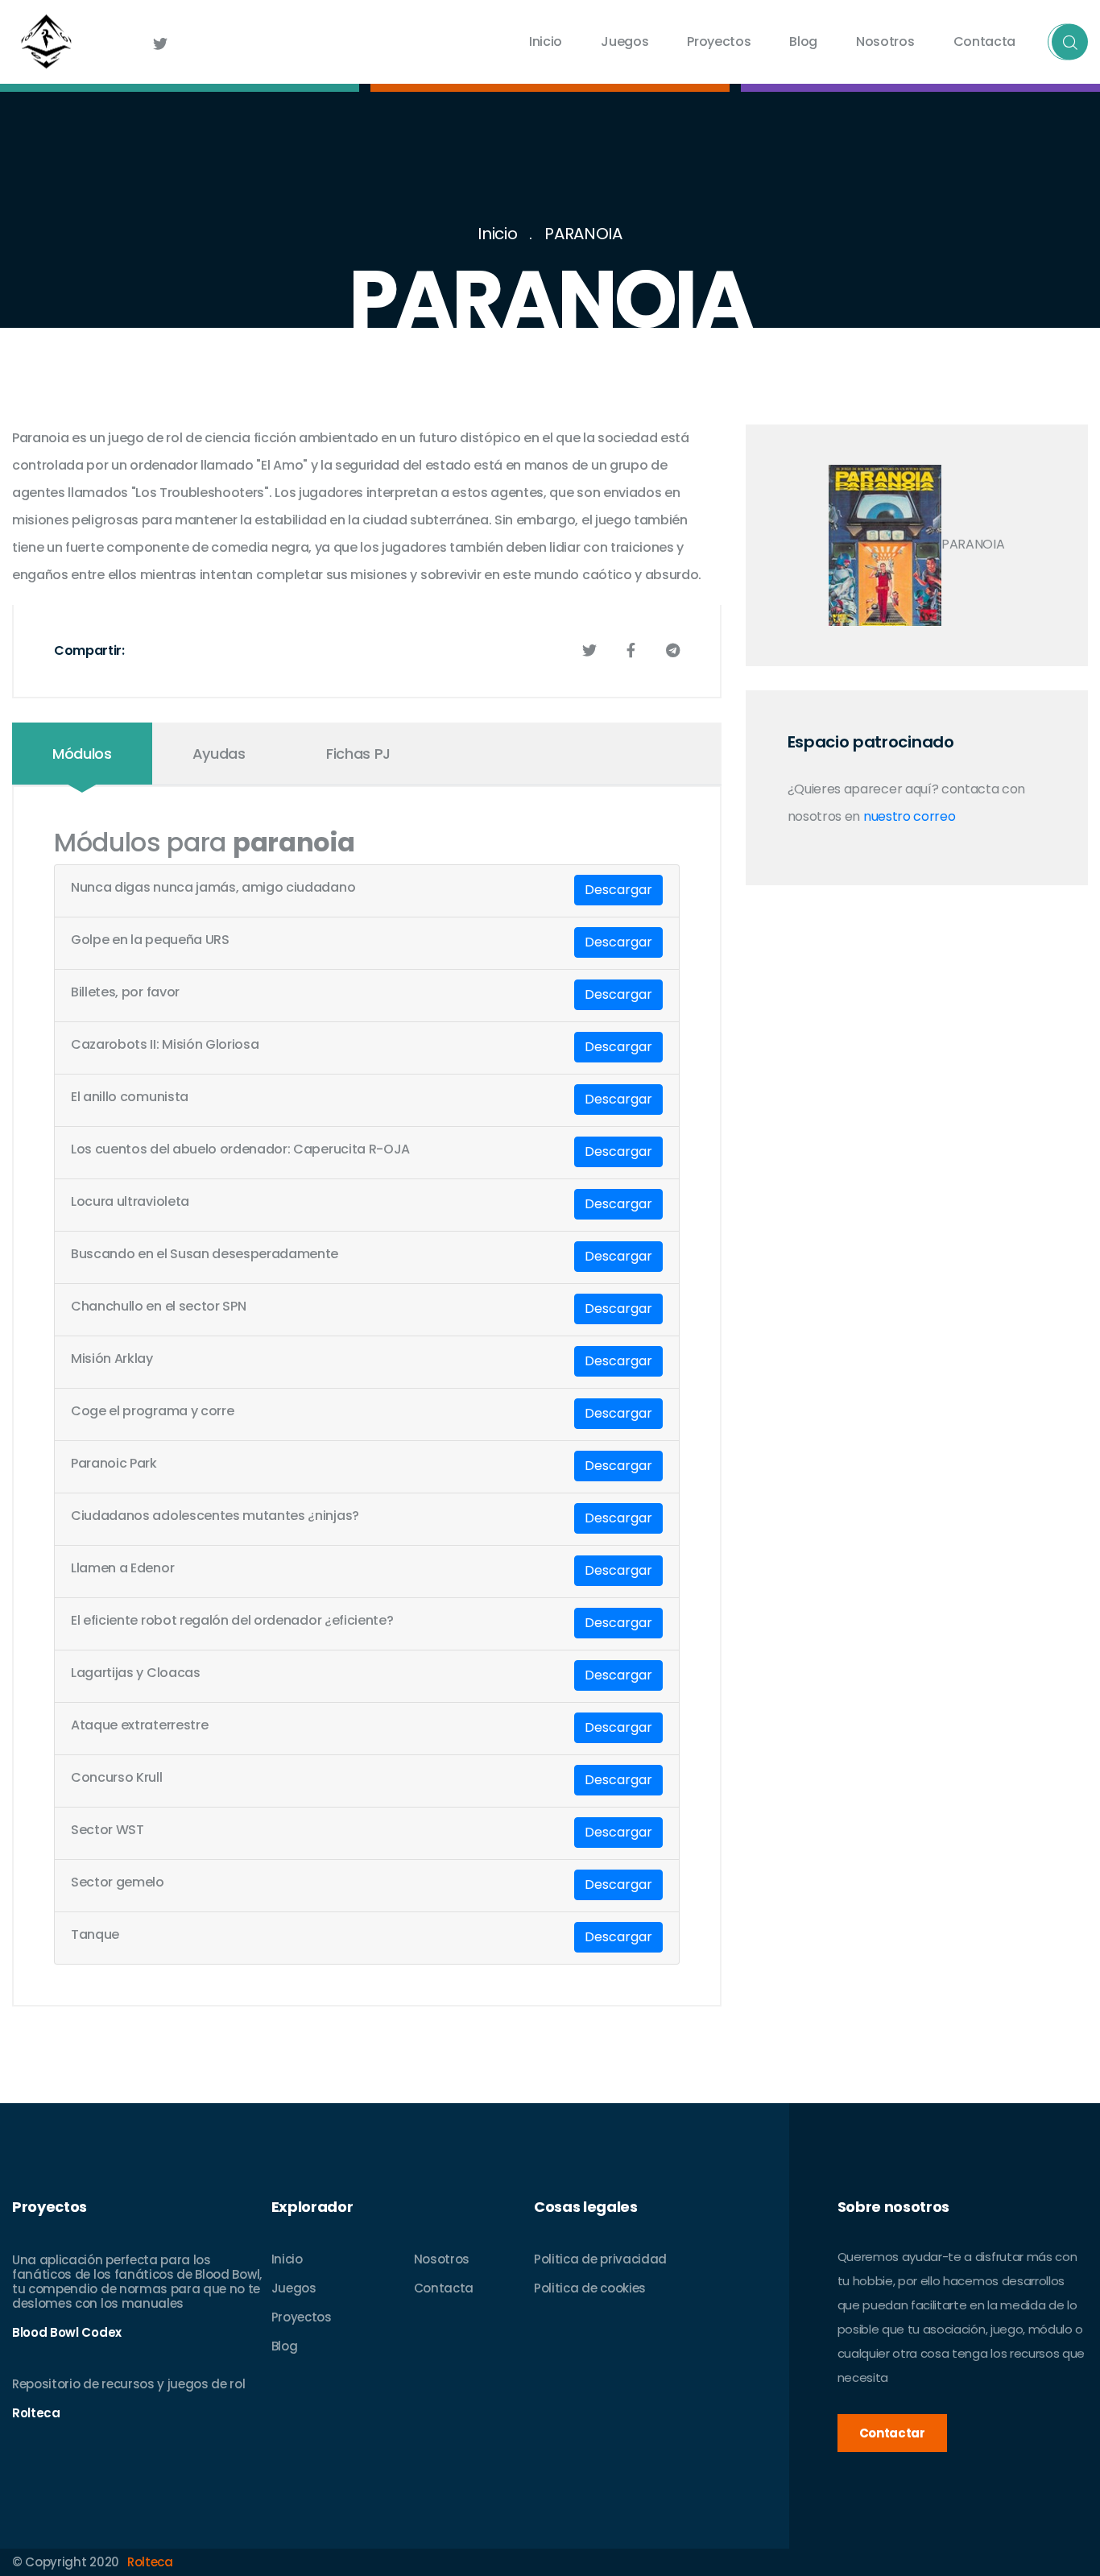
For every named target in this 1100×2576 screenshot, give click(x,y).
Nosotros (885, 41)
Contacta (984, 41)
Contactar (892, 2433)
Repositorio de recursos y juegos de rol (129, 2384)
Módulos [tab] (82, 754)
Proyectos (719, 41)
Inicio (546, 41)
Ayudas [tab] (219, 754)
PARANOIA (583, 234)
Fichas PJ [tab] (358, 754)
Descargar (618, 890)
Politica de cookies (590, 2288)
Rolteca (150, 2562)
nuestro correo (910, 816)
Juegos (624, 41)
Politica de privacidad (600, 2259)
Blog (803, 41)
